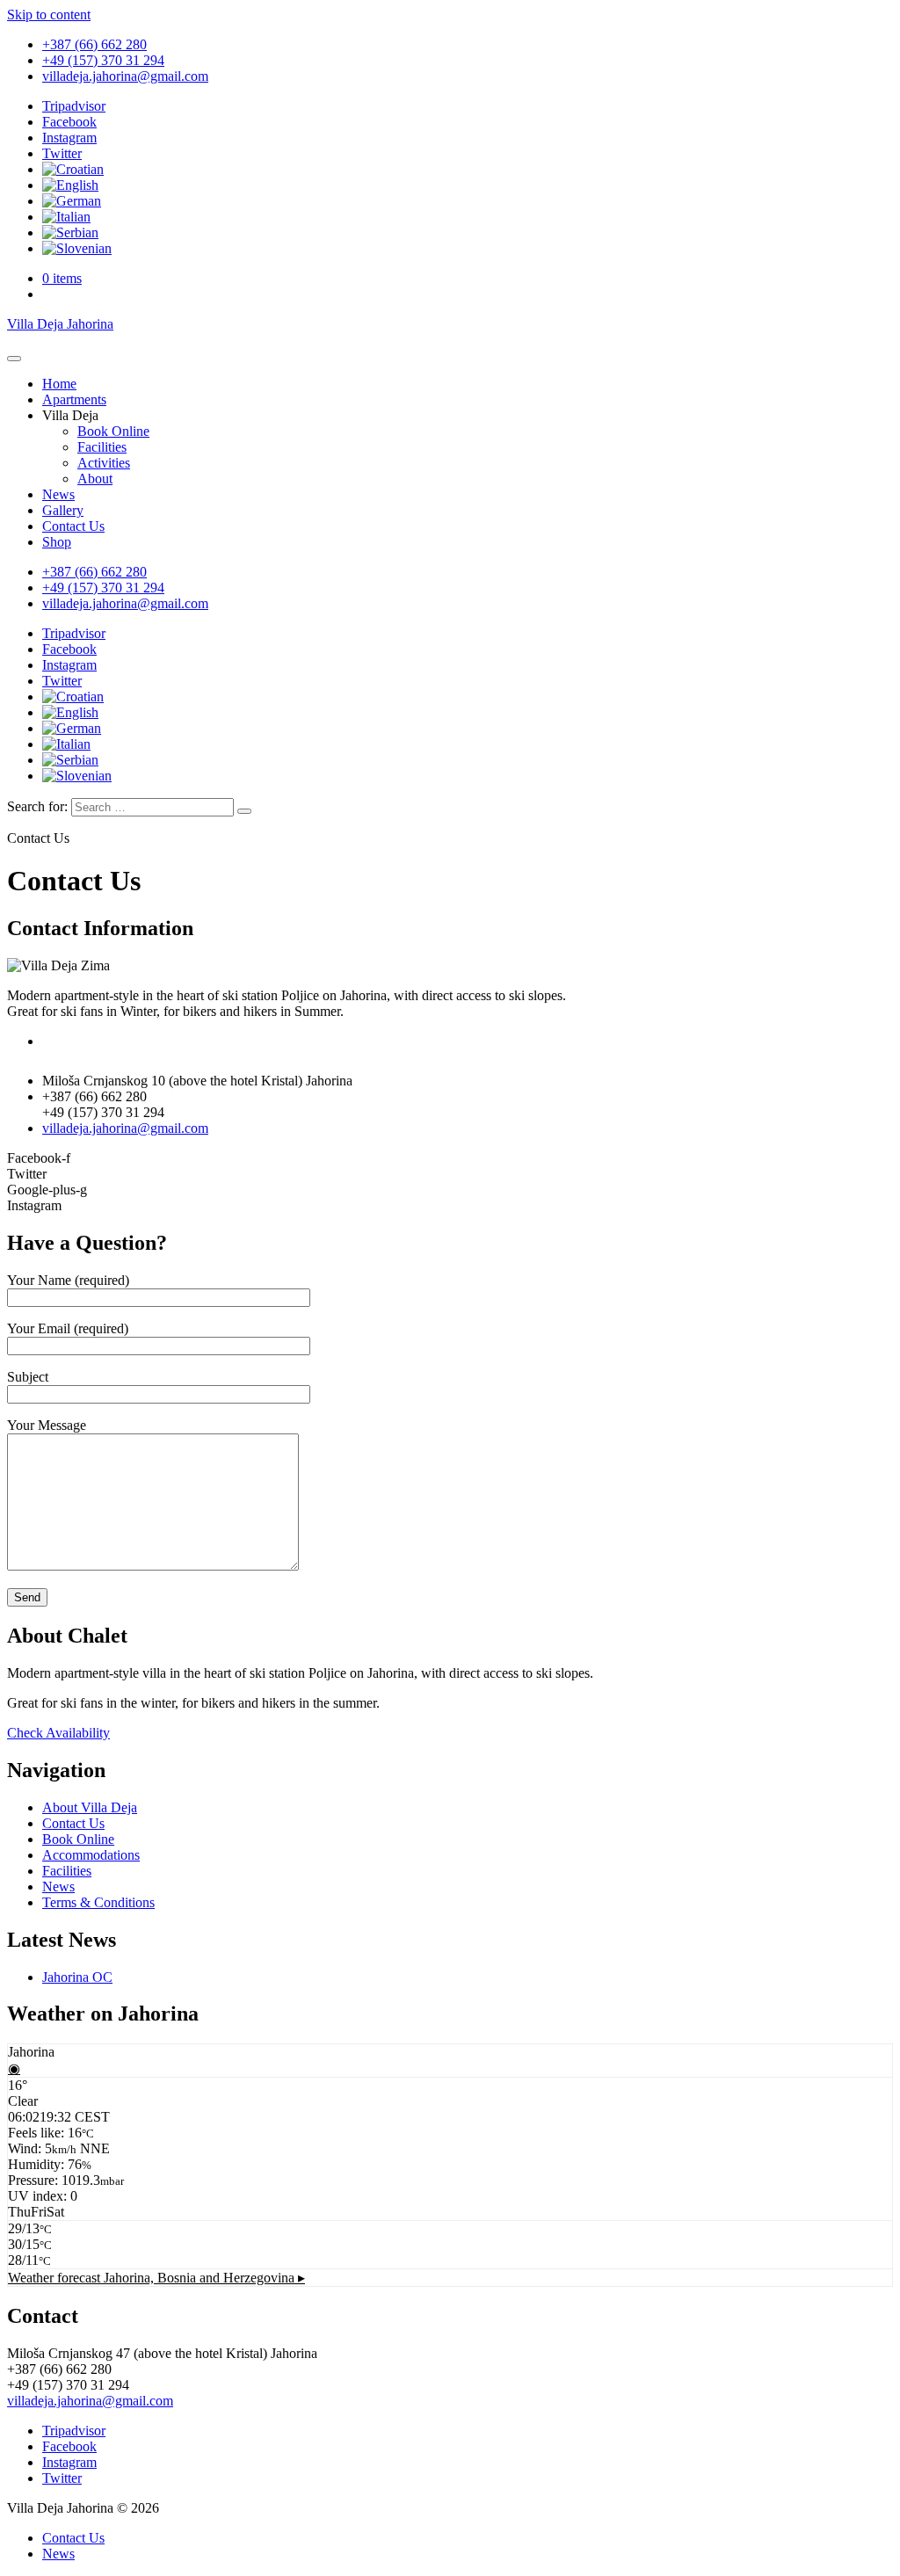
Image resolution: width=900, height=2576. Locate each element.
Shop (57, 542)
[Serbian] (70, 232)
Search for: (37, 806)
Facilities (102, 447)
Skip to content (49, 15)
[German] (72, 201)
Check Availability (58, 1733)
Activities (104, 463)
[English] (70, 185)
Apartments (74, 399)
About (95, 479)
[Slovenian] (77, 248)
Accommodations (91, 1855)
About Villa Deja (90, 1807)
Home (59, 384)
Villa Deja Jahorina (60, 324)
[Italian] (66, 217)
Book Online (113, 431)
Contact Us (73, 526)
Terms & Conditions (98, 1902)
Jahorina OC (77, 1977)
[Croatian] (73, 169)
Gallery (63, 510)
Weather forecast (156, 2278)
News (58, 494)
